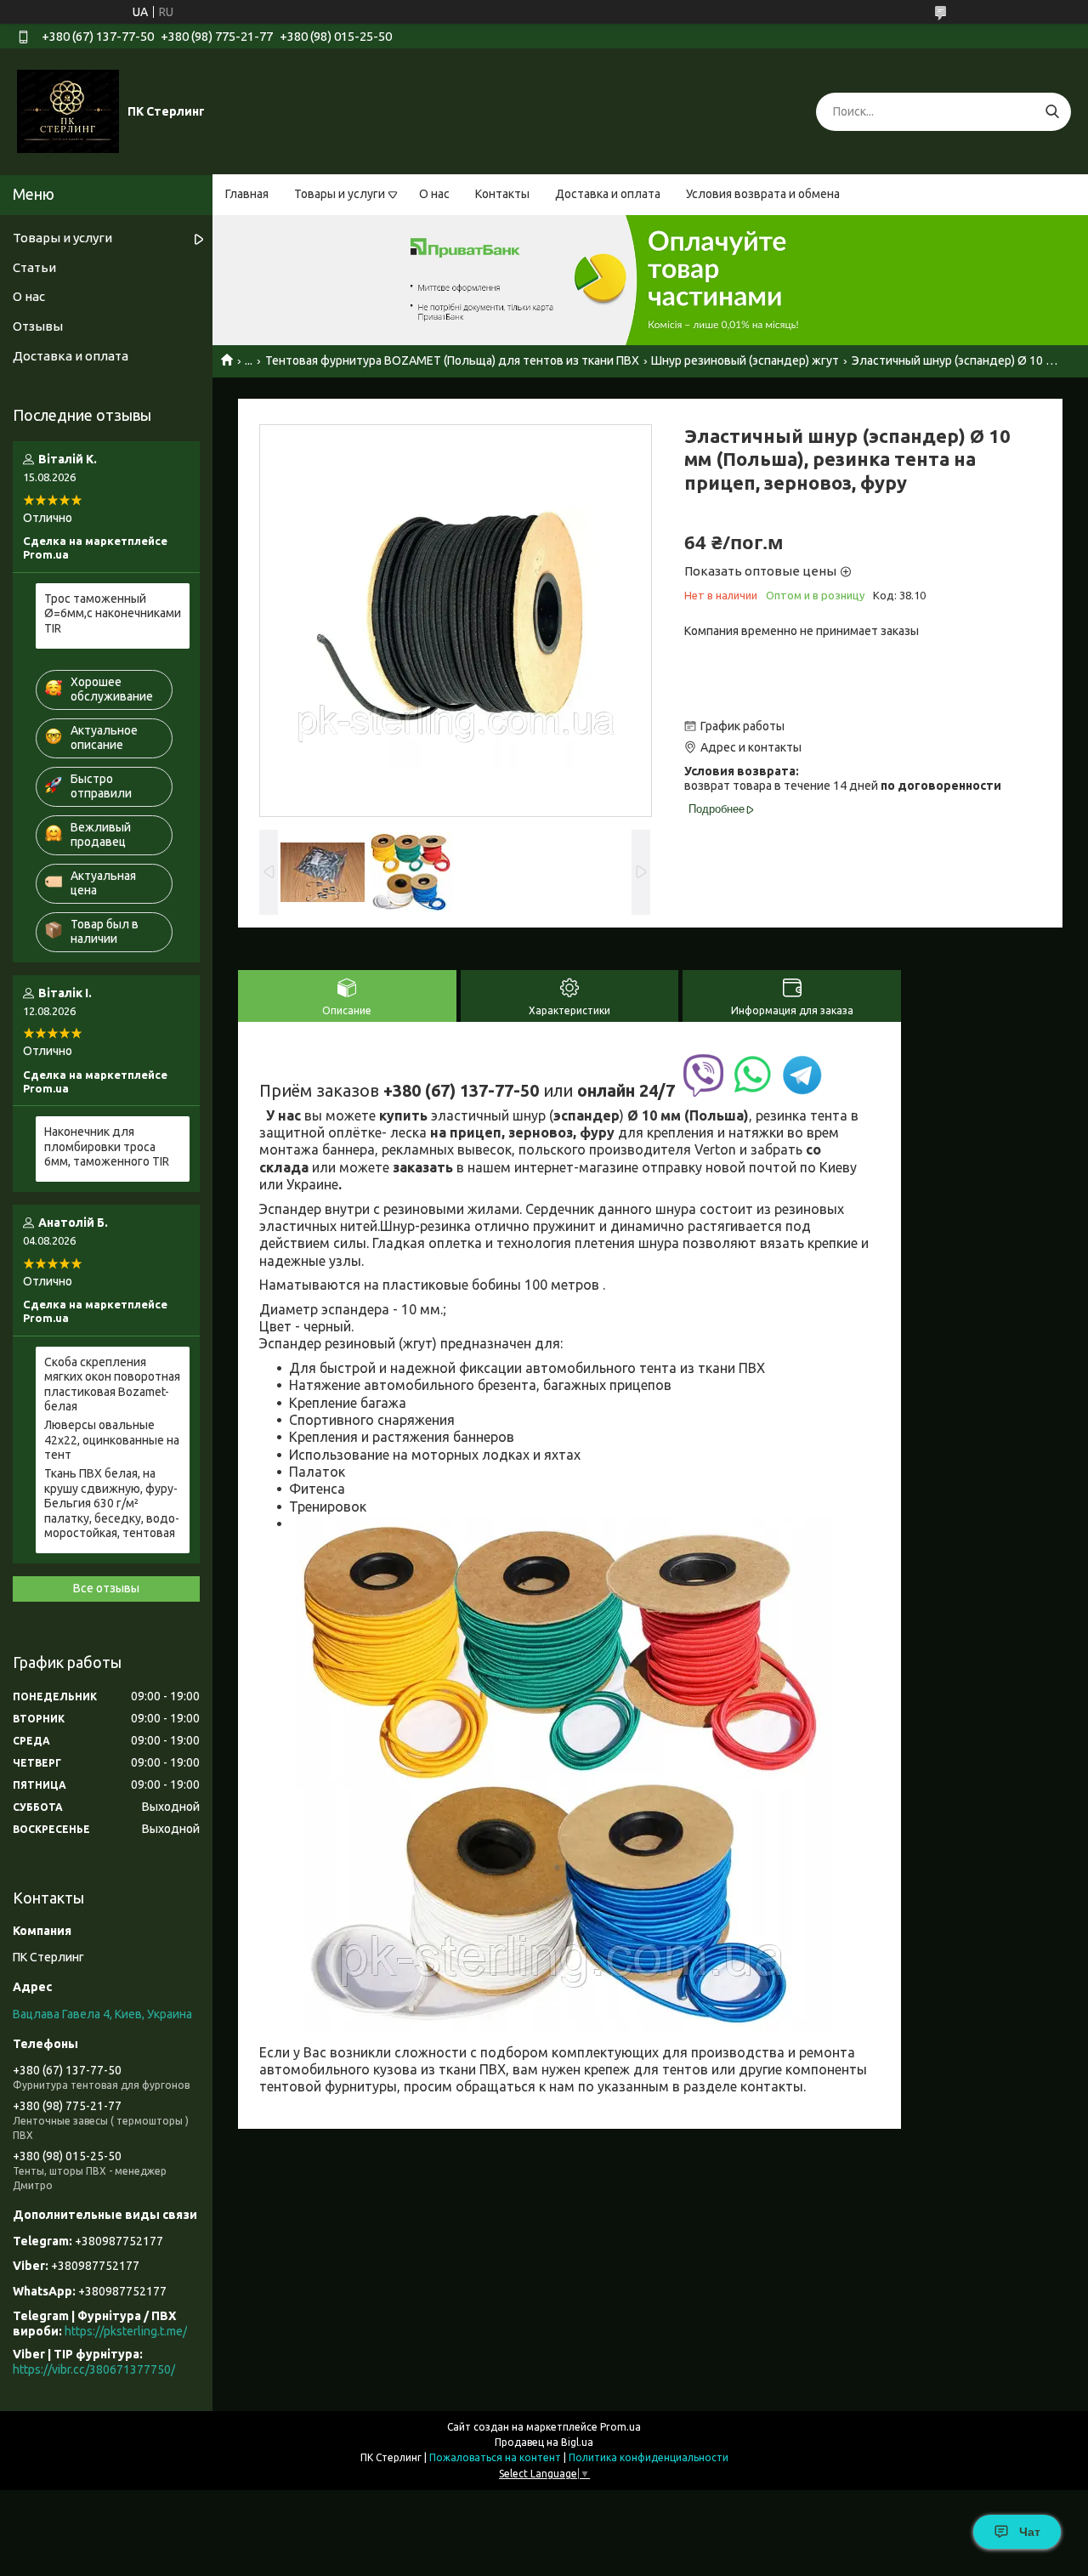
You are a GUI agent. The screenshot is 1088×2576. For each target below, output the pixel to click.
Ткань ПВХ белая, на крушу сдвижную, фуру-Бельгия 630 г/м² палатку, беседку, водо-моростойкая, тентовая (112, 1503)
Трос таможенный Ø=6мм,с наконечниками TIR (113, 613)
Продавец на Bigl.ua (544, 2442)
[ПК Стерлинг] (68, 111)
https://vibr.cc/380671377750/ (94, 2369)
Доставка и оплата (608, 194)
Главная (247, 194)
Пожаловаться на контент (495, 2457)
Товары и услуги (340, 194)
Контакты (502, 194)
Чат (1030, 2532)
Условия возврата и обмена (763, 194)
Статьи (34, 267)
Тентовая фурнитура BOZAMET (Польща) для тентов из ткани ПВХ (452, 360)
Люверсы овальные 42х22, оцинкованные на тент (112, 1440)
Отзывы (38, 326)
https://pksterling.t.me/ (126, 2331)
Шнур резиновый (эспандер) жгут (745, 360)
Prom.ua (620, 2427)
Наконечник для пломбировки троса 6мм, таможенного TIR (107, 1146)
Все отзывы (106, 1588)
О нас (434, 194)
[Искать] (1052, 112)
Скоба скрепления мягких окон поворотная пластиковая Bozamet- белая (112, 1384)
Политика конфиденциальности (649, 2457)
